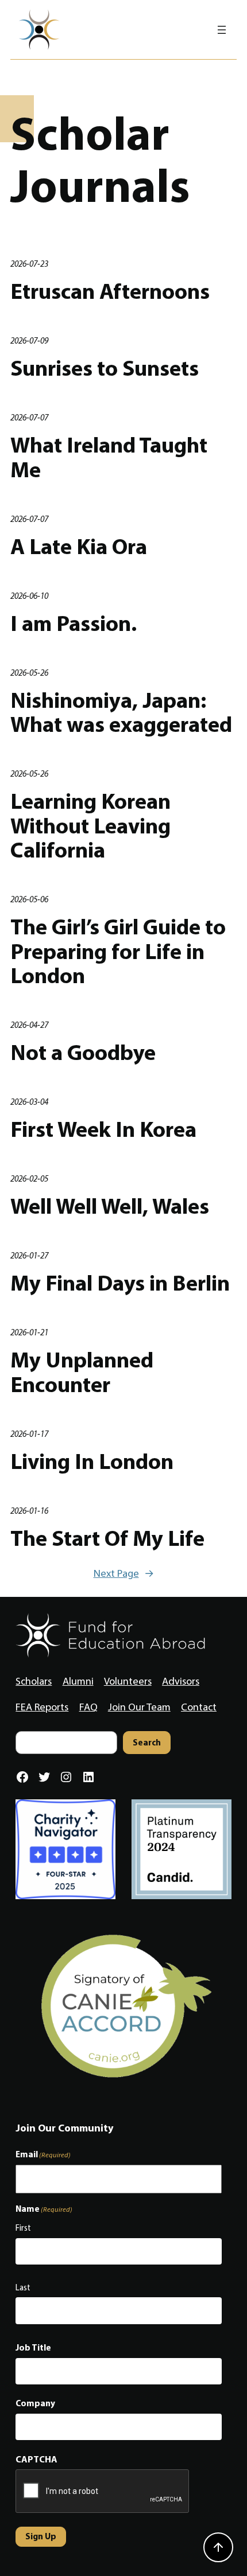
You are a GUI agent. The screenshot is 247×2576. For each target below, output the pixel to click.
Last (23, 2287)
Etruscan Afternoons (110, 291)
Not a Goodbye (83, 1052)
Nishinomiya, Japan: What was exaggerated (121, 712)
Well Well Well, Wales (110, 1206)
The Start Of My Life (107, 1538)
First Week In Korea (103, 1129)
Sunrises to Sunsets (105, 368)
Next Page (124, 1573)
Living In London (92, 1461)
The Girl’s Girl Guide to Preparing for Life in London (118, 951)
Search (147, 1742)
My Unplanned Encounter (82, 1372)
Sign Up (41, 2536)
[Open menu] (222, 30)
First (23, 2228)
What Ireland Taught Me (109, 457)
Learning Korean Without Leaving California (90, 825)
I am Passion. (74, 623)
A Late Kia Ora (79, 546)
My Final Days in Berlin (120, 1283)
